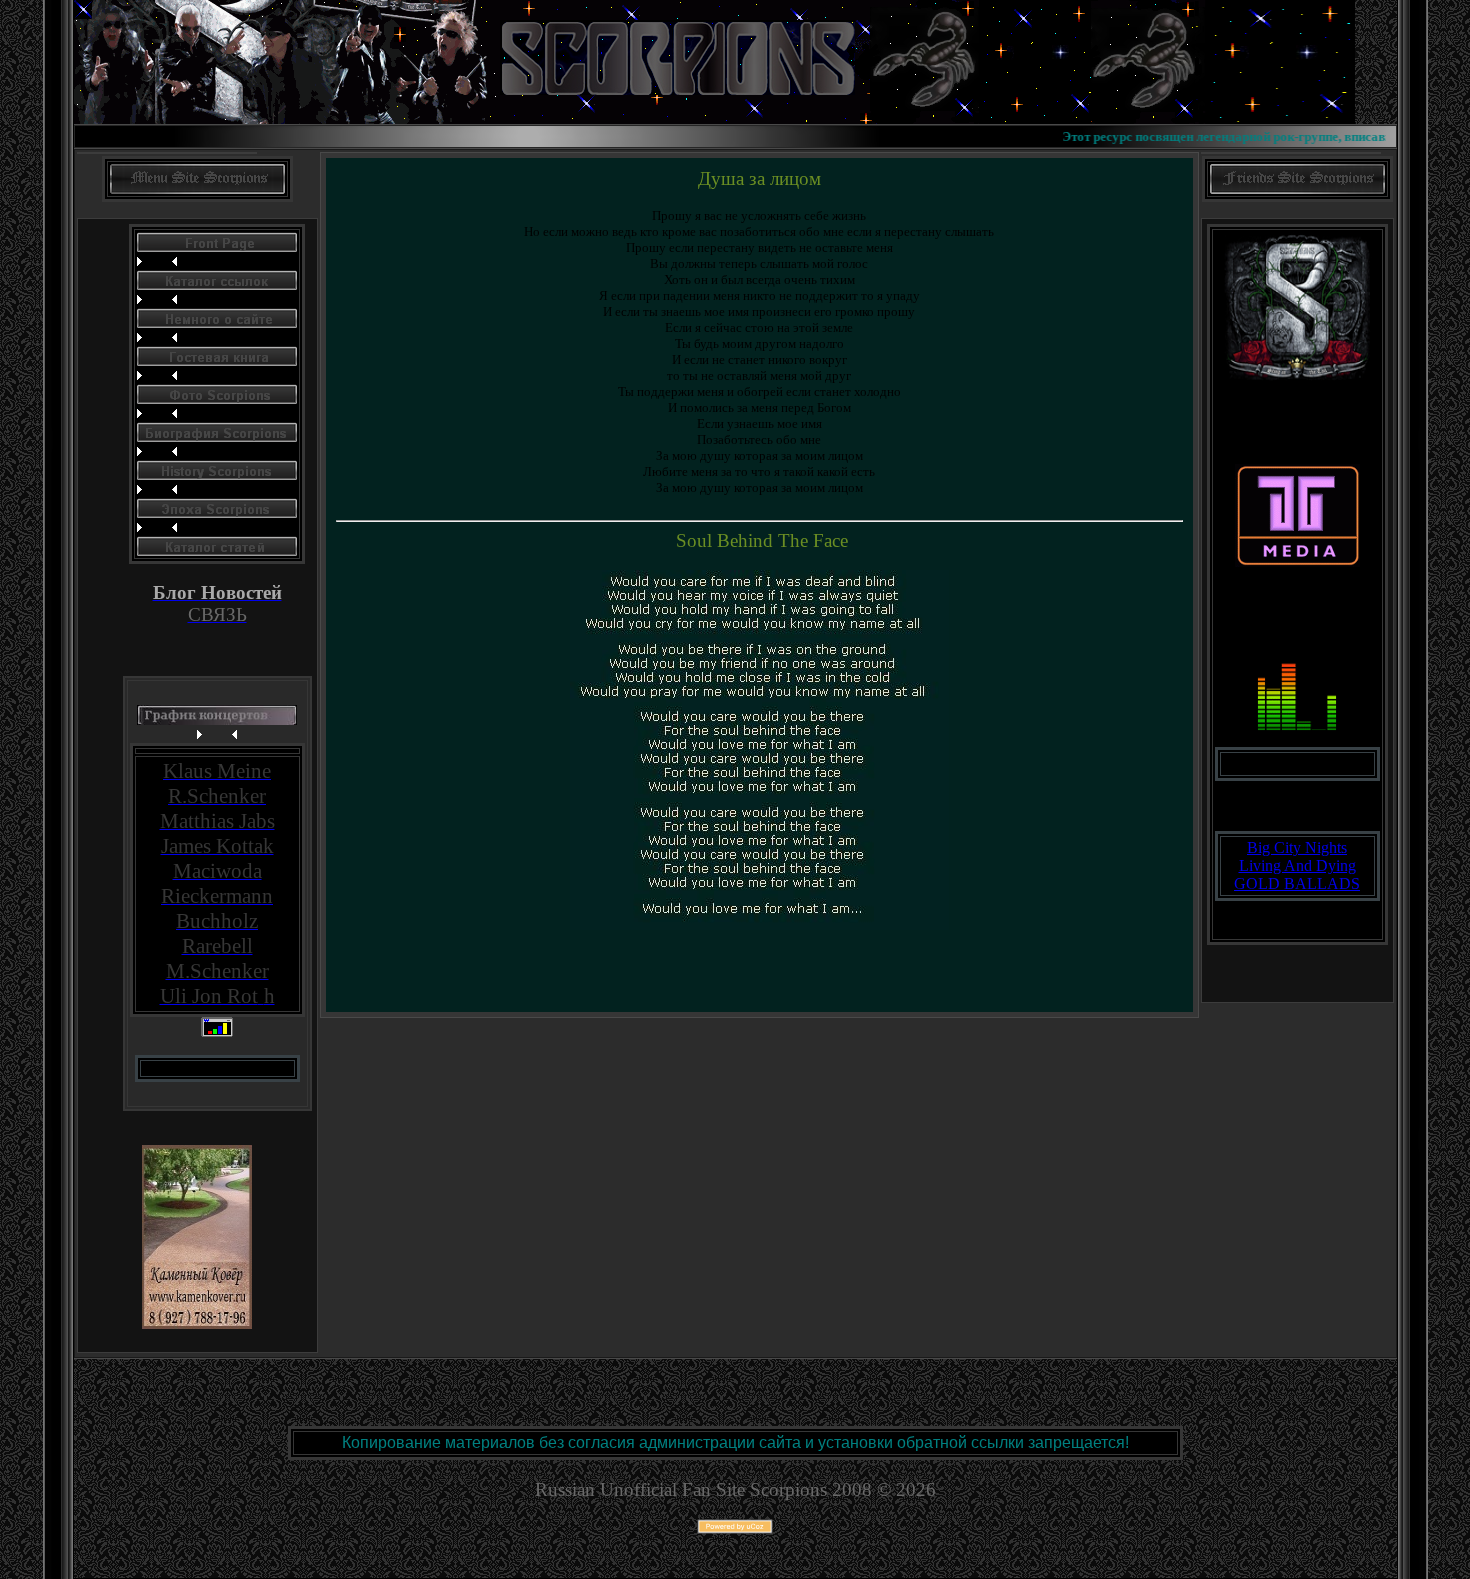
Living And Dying (1297, 865)
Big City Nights (1297, 847)
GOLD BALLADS (1297, 883)
